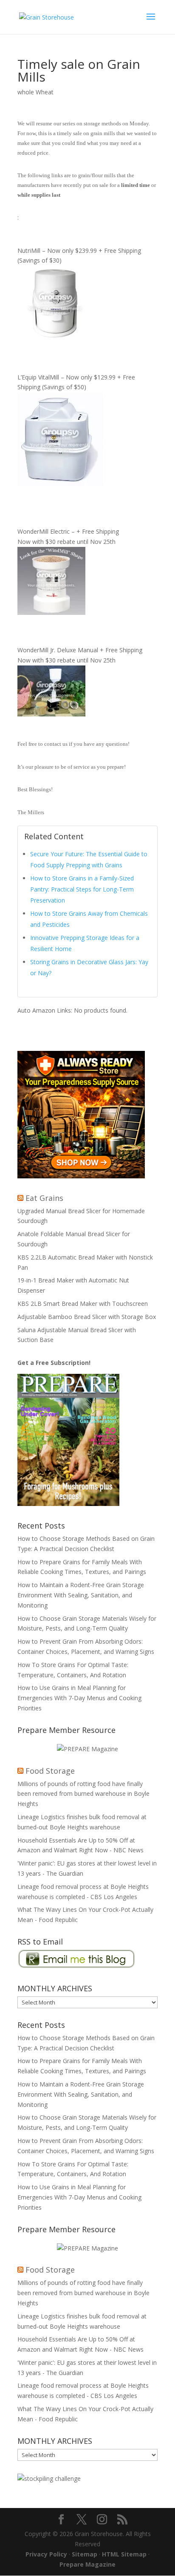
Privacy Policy (46, 2554)
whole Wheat (35, 92)
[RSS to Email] (77, 1966)
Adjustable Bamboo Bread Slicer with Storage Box (87, 1317)
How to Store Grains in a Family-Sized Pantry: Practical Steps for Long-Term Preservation (82, 889)
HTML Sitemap (124, 2554)
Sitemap (85, 2554)
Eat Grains (44, 1198)
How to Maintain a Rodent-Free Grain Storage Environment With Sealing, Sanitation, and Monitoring (81, 1595)
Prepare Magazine (87, 2564)
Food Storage (50, 1771)
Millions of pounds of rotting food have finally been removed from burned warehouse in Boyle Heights (83, 1794)
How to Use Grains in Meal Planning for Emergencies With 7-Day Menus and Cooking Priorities (79, 1698)
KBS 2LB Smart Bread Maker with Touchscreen (83, 1304)
